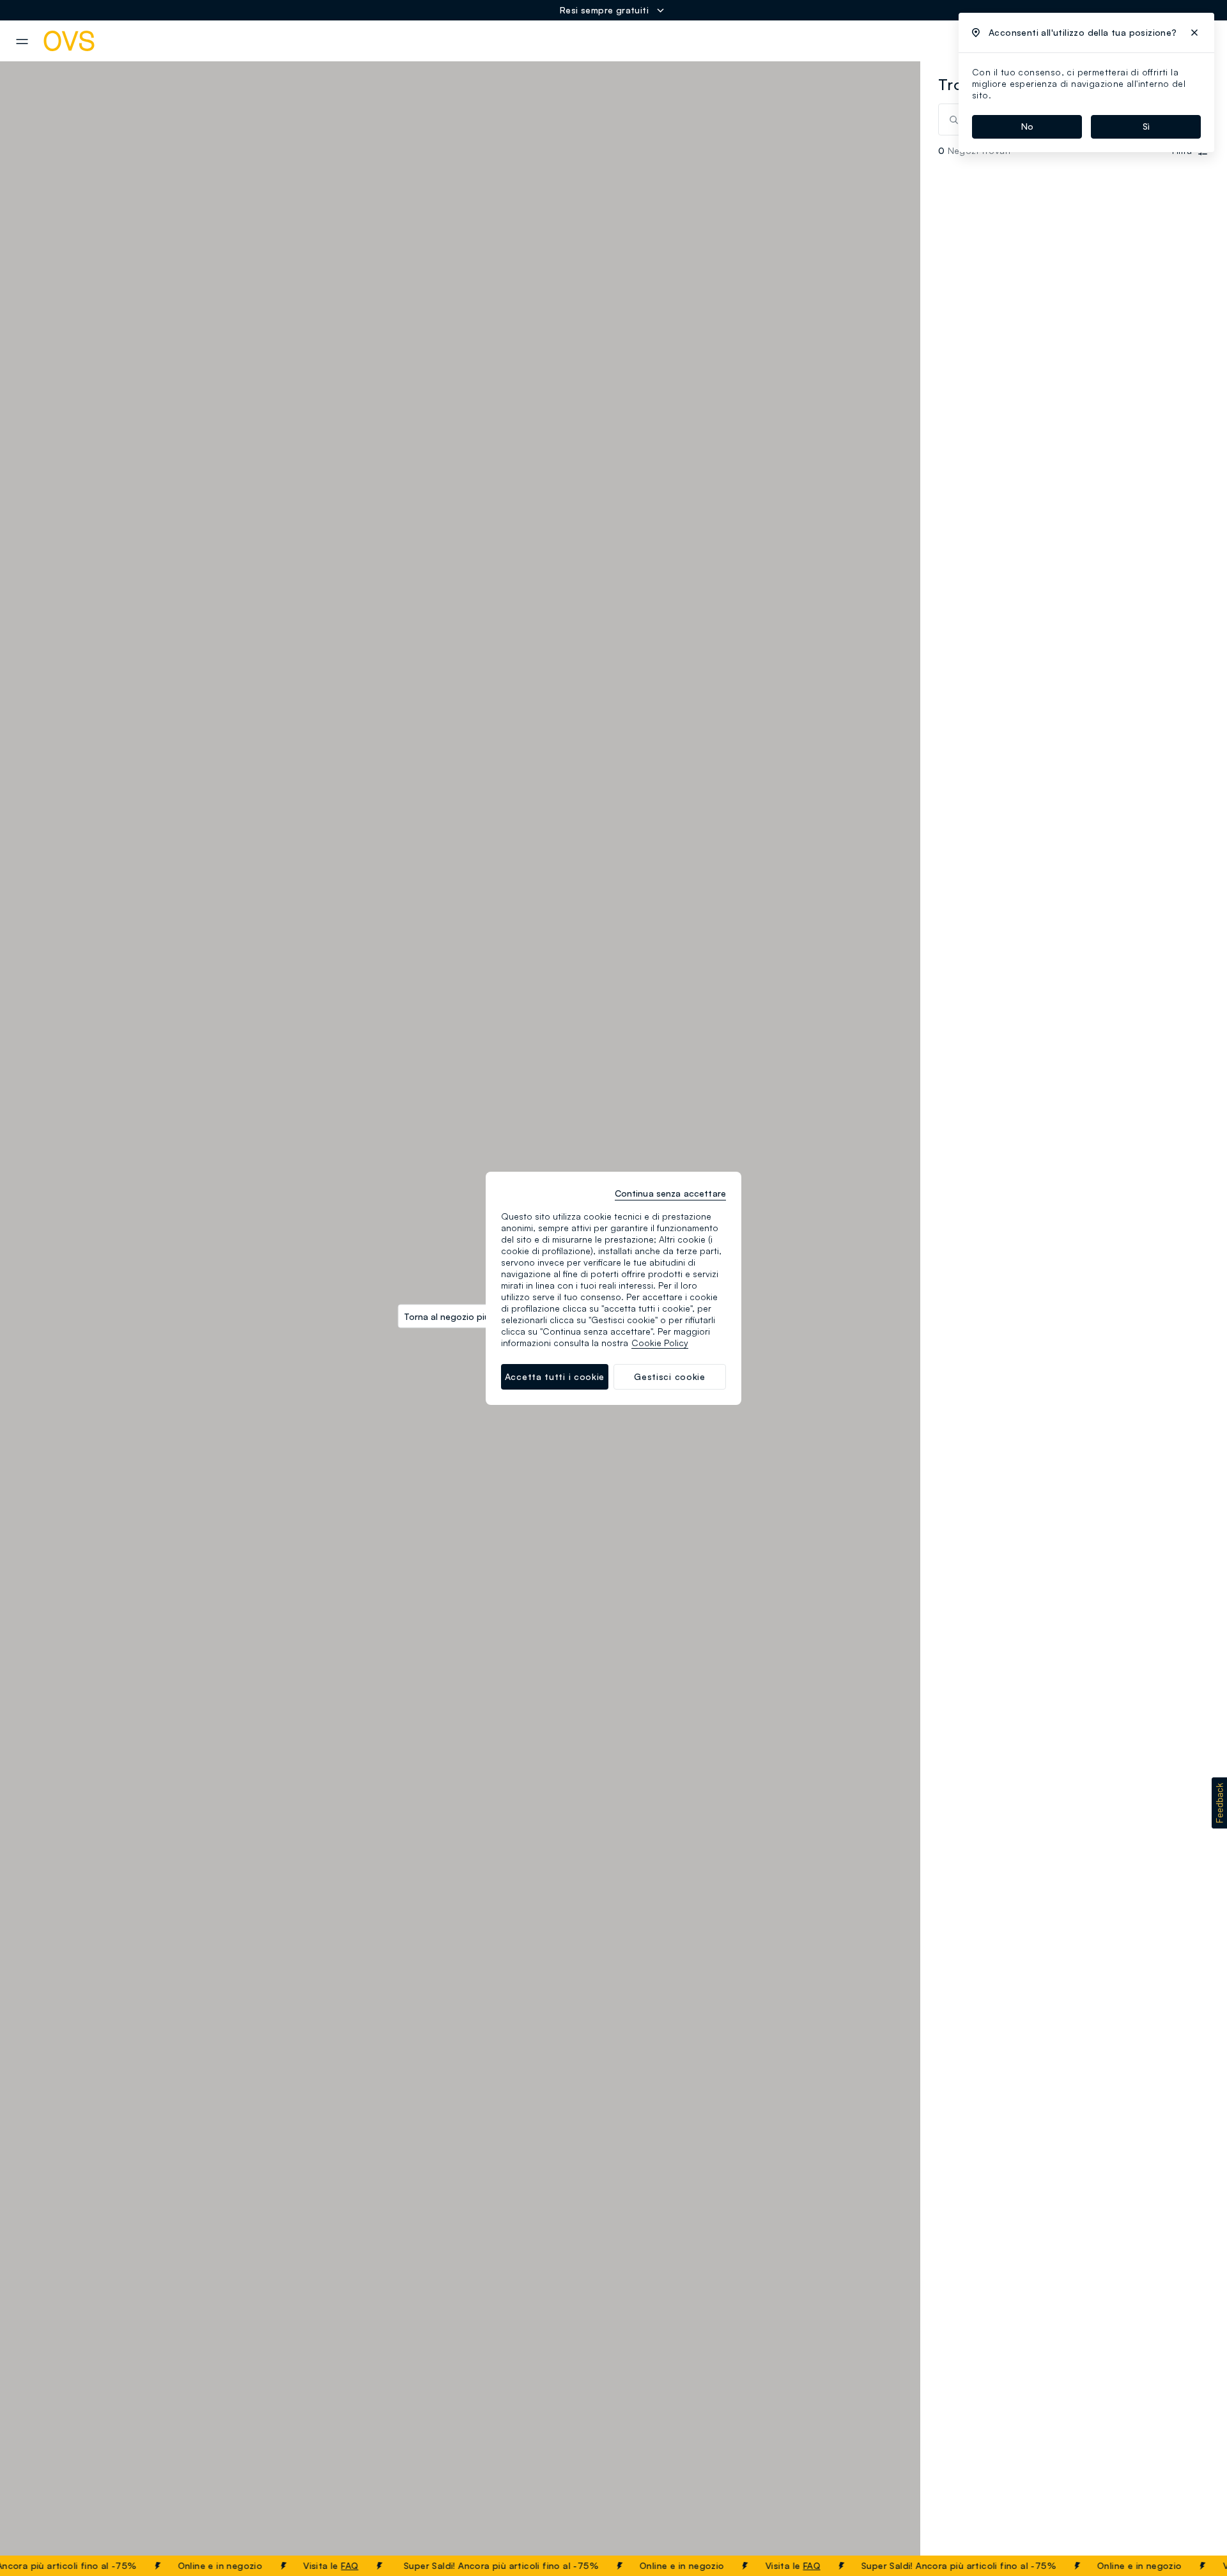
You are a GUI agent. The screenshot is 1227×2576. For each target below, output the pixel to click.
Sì (1146, 126)
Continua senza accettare (670, 1193)
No (1027, 126)
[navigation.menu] (22, 42)
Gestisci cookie (670, 1376)
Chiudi (1193, 2566)
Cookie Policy (660, 1343)
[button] (1219, 1803)
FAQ (322, 2565)
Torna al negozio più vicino (460, 1316)
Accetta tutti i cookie (555, 1376)
